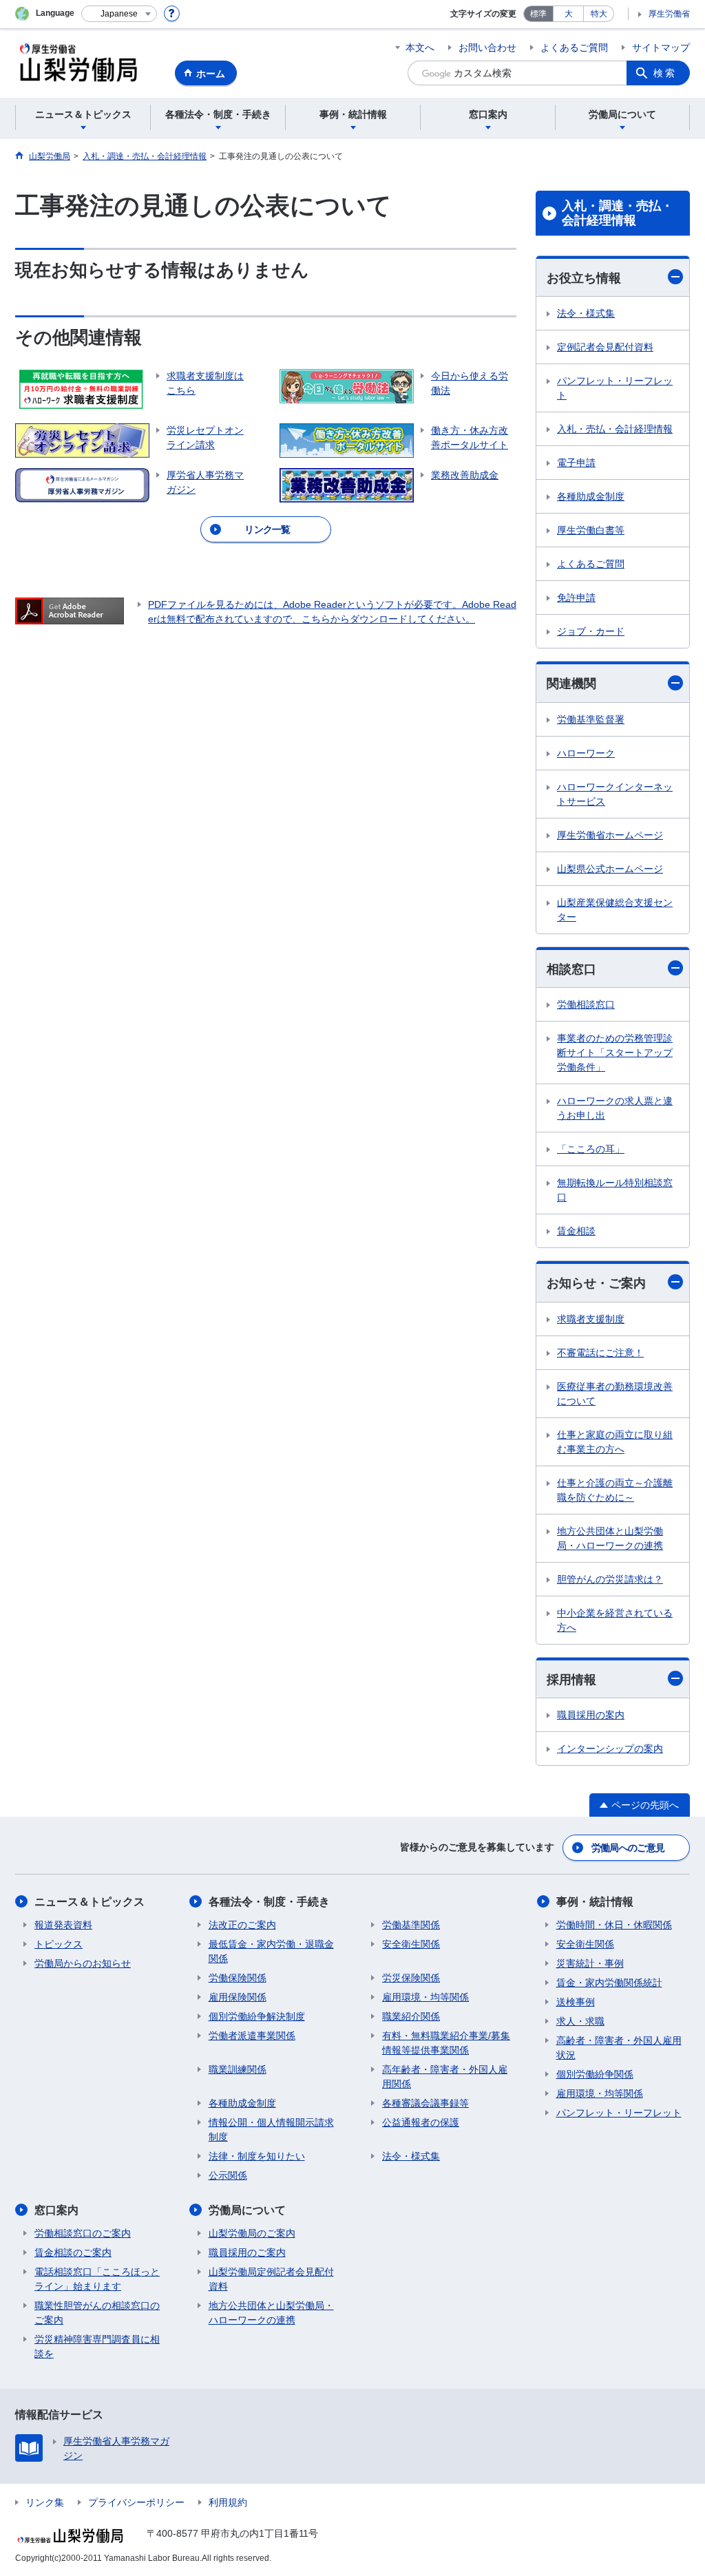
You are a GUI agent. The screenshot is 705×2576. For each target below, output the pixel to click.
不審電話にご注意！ (600, 1353)
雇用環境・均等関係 (425, 1997)
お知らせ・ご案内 (596, 1283)
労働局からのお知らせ (83, 1963)
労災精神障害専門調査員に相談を (97, 2346)
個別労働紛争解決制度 (257, 2016)
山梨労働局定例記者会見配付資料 (271, 2279)
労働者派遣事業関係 (252, 2036)
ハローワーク (586, 753)
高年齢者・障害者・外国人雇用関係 (445, 2077)
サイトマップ (661, 47)
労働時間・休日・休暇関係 (614, 1925)
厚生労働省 (669, 14)
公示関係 (228, 2175)
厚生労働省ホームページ (610, 835)
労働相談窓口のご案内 (83, 2233)
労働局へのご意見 (628, 1848)
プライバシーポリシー (136, 2502)
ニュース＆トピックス (90, 1902)
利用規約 (228, 2502)
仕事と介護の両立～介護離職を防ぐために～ (615, 1490)
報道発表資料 (63, 1925)
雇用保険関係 (238, 1997)
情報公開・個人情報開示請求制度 (271, 2130)
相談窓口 (571, 969)
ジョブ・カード (591, 631)
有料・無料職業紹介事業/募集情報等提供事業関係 (446, 2043)
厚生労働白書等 (591, 530)
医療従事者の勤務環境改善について (615, 1394)
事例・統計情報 (595, 1902)
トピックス (59, 1944)
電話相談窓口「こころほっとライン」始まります (97, 2279)
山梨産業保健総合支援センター (615, 910)
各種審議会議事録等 (425, 2103)
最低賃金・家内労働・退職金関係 (271, 1951)
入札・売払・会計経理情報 (615, 429)
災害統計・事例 (590, 1963)
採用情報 (571, 1680)
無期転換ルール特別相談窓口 (615, 1190)
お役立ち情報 (584, 278)
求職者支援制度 (591, 1319)
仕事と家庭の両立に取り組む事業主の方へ (615, 1442)
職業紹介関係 (411, 2016)
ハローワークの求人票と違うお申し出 (615, 1108)
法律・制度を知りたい (257, 2156)
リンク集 (45, 2502)
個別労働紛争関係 (595, 2074)
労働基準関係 (411, 1925)
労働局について (247, 2210)
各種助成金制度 (591, 496)
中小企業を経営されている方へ (615, 1620)
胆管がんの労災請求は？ (610, 1579)
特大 (599, 14)
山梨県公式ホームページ (610, 869)
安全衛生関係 (411, 1944)
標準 (538, 14)
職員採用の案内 (591, 1715)
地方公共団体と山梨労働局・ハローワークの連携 (610, 1538)
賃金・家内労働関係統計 (609, 1983)
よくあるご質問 (574, 47)
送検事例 (576, 2002)
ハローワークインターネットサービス (615, 794)
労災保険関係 (411, 1978)
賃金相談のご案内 (73, 2252)
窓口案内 (56, 2210)
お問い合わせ (487, 47)
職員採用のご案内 (247, 2252)
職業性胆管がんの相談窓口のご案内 (97, 2313)
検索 (665, 73)
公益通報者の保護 (421, 2122)
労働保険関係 (238, 1978)
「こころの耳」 (591, 1149)
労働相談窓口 (586, 1004)
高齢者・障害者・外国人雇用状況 (619, 2048)
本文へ (420, 47)
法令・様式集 (586, 313)
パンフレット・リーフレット (615, 388)
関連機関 (571, 684)
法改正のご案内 (242, 1925)
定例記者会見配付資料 (605, 347)
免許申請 (576, 598)
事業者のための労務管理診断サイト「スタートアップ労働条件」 (615, 1053)
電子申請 (576, 463)
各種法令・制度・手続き (269, 1902)
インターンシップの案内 (610, 1749)
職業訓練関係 (238, 2069)
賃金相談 (576, 1231)
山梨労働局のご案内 (252, 2233)
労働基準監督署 (591, 719)
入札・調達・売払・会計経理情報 (618, 213)
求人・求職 (580, 2021)
